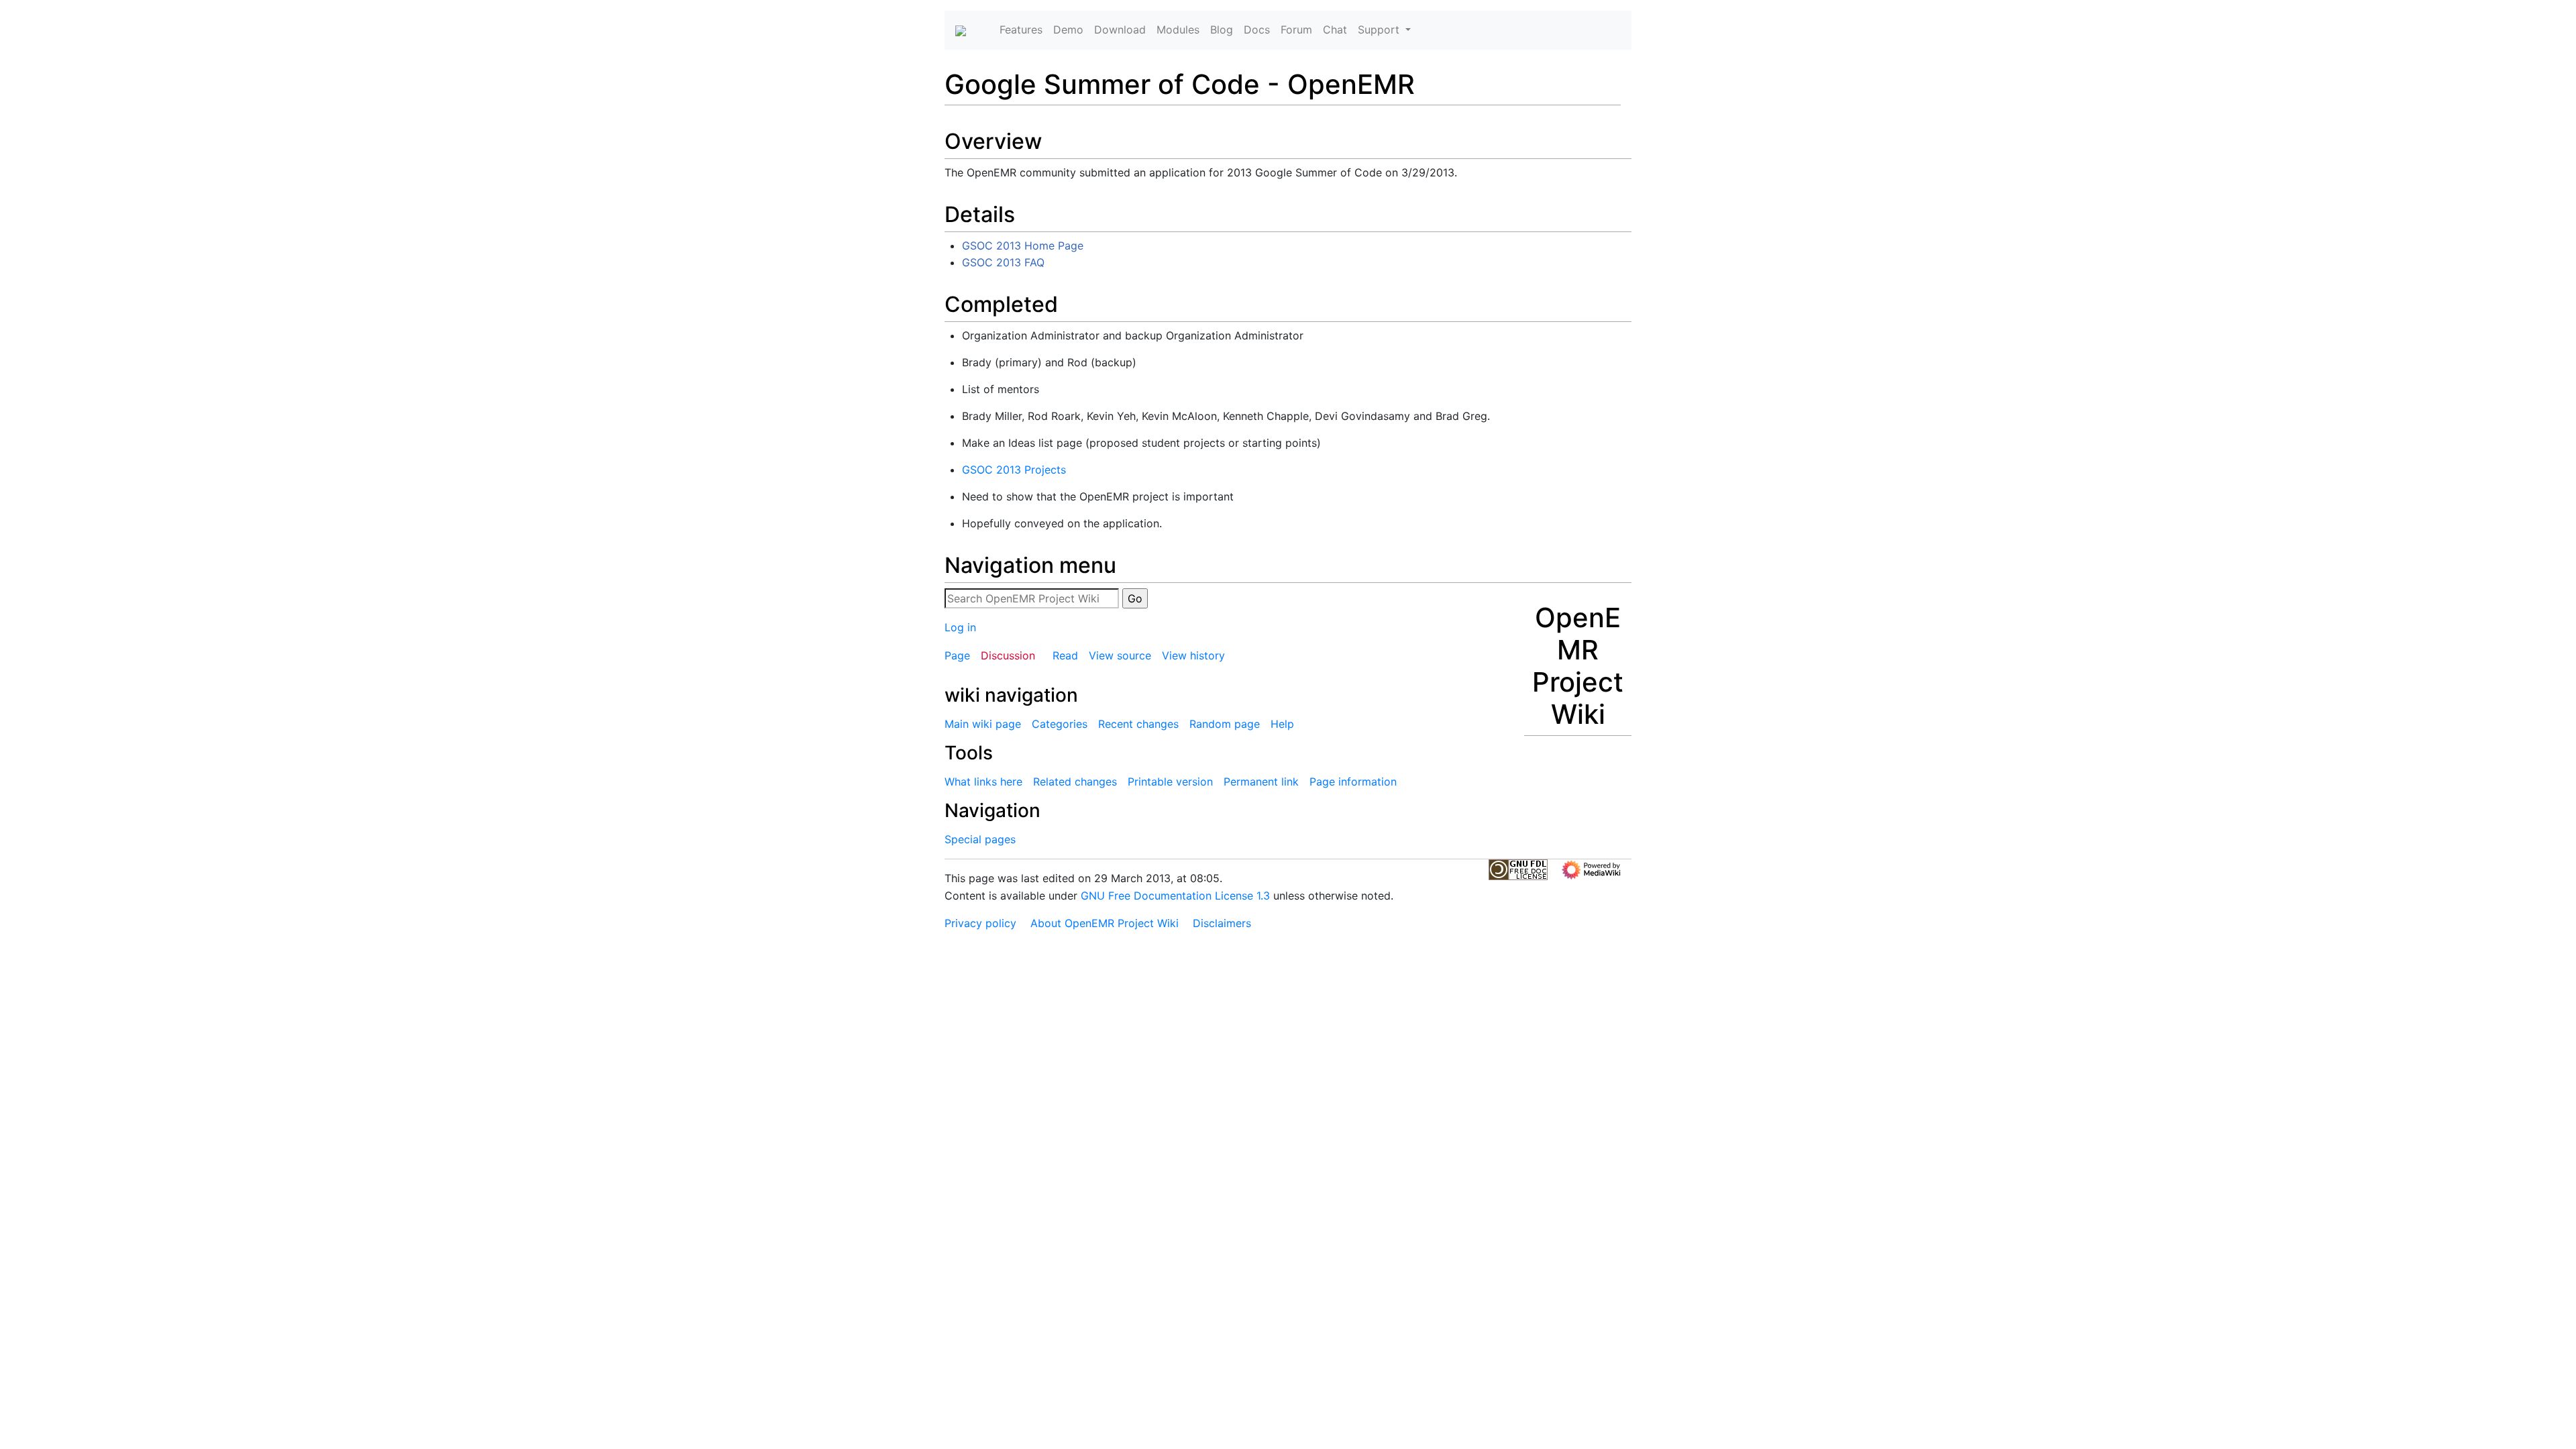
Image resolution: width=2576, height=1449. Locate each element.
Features (1021, 30)
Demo (1068, 30)
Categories (1060, 724)
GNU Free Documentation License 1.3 (1175, 896)
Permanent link (1261, 782)
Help (1282, 724)
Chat (1335, 30)
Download (1120, 30)
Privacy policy (980, 923)
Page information (1353, 782)
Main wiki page (983, 724)
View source (1120, 655)
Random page (1225, 724)
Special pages (980, 839)
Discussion (1008, 655)
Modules (1178, 30)
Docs (1257, 30)
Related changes (1075, 782)
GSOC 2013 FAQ (1003, 262)
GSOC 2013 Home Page (1023, 246)
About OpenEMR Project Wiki (1105, 923)
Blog (1222, 30)
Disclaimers (1222, 923)
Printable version (1170, 782)
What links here (983, 782)
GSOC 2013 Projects (1014, 470)
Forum (1296, 30)
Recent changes (1138, 724)
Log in (960, 627)
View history (1193, 655)
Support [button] (1380, 30)
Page (957, 655)
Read (1065, 655)
